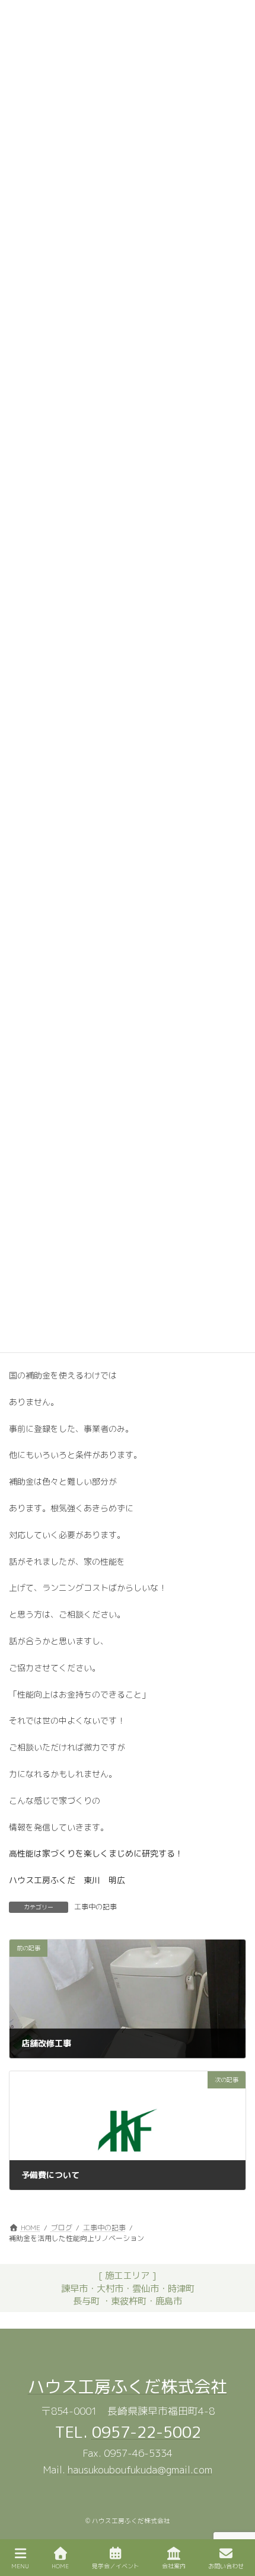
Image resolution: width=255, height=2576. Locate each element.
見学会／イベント (116, 2566)
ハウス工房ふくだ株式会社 (128, 2386)
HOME (60, 2566)
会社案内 (174, 2566)
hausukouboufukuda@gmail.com (140, 2470)
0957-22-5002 (146, 2432)
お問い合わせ (226, 2566)
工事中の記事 (95, 1907)
